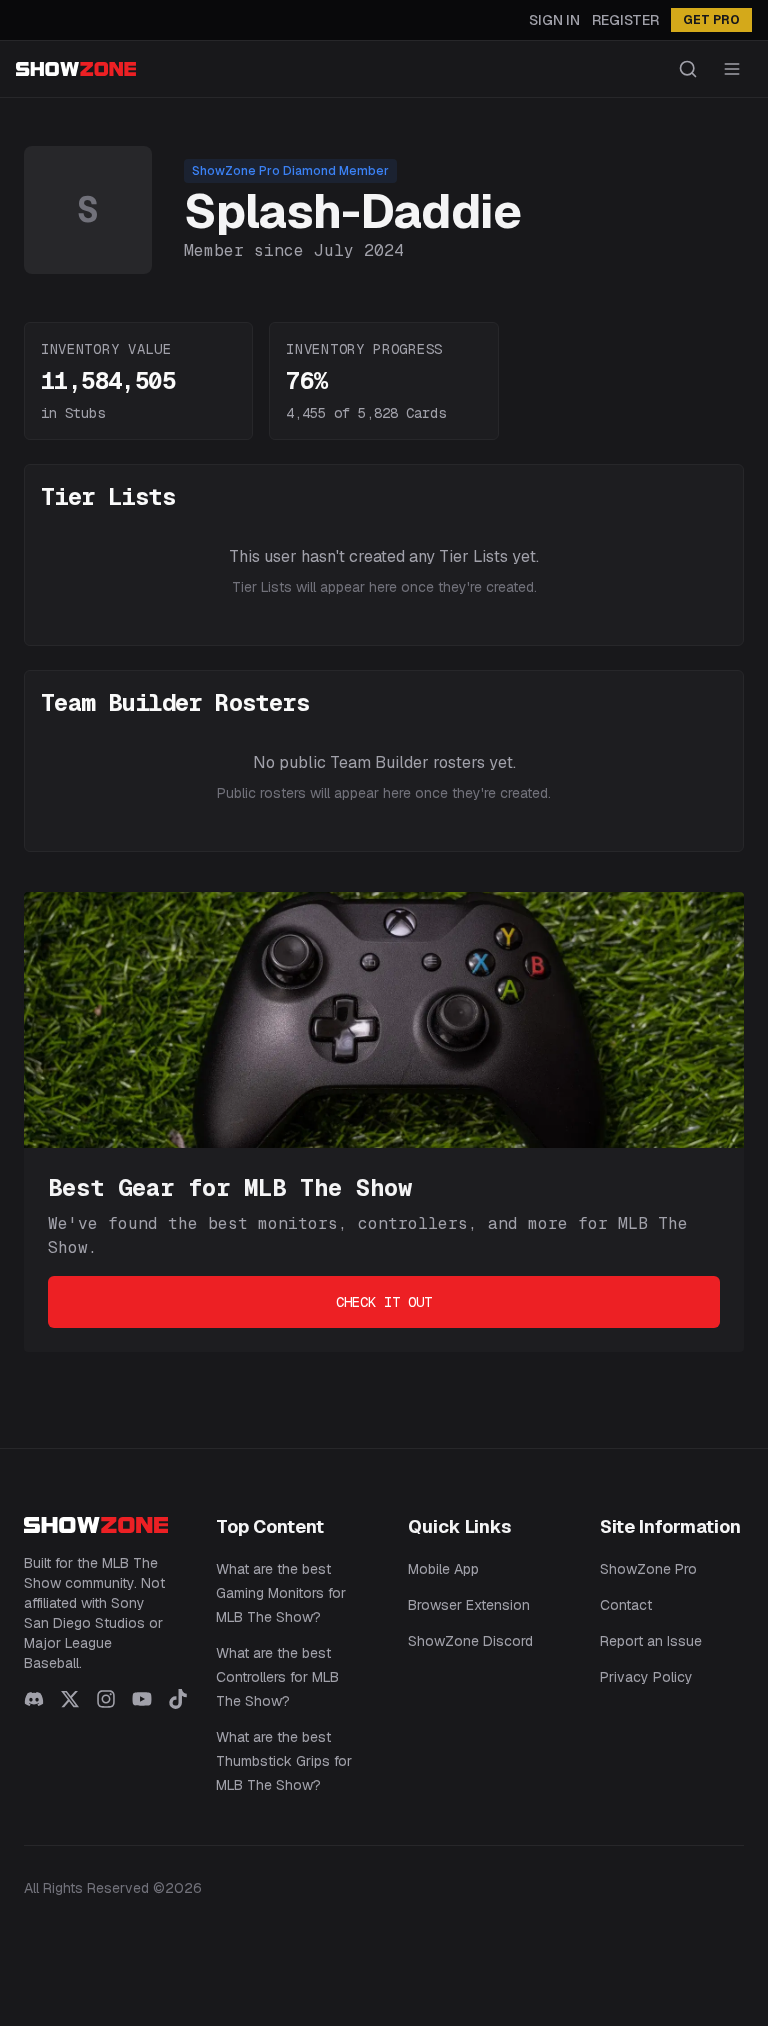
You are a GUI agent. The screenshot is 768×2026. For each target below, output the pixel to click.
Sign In (554, 20)
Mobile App (443, 1569)
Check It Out (384, 1302)
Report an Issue (651, 1641)
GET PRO (711, 20)
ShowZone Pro (648, 1569)
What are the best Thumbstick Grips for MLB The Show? (284, 1761)
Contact (626, 1605)
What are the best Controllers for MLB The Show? (277, 1677)
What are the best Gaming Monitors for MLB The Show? (281, 1593)
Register (625, 20)
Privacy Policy (646, 1677)
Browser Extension (469, 1605)
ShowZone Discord (470, 1641)
